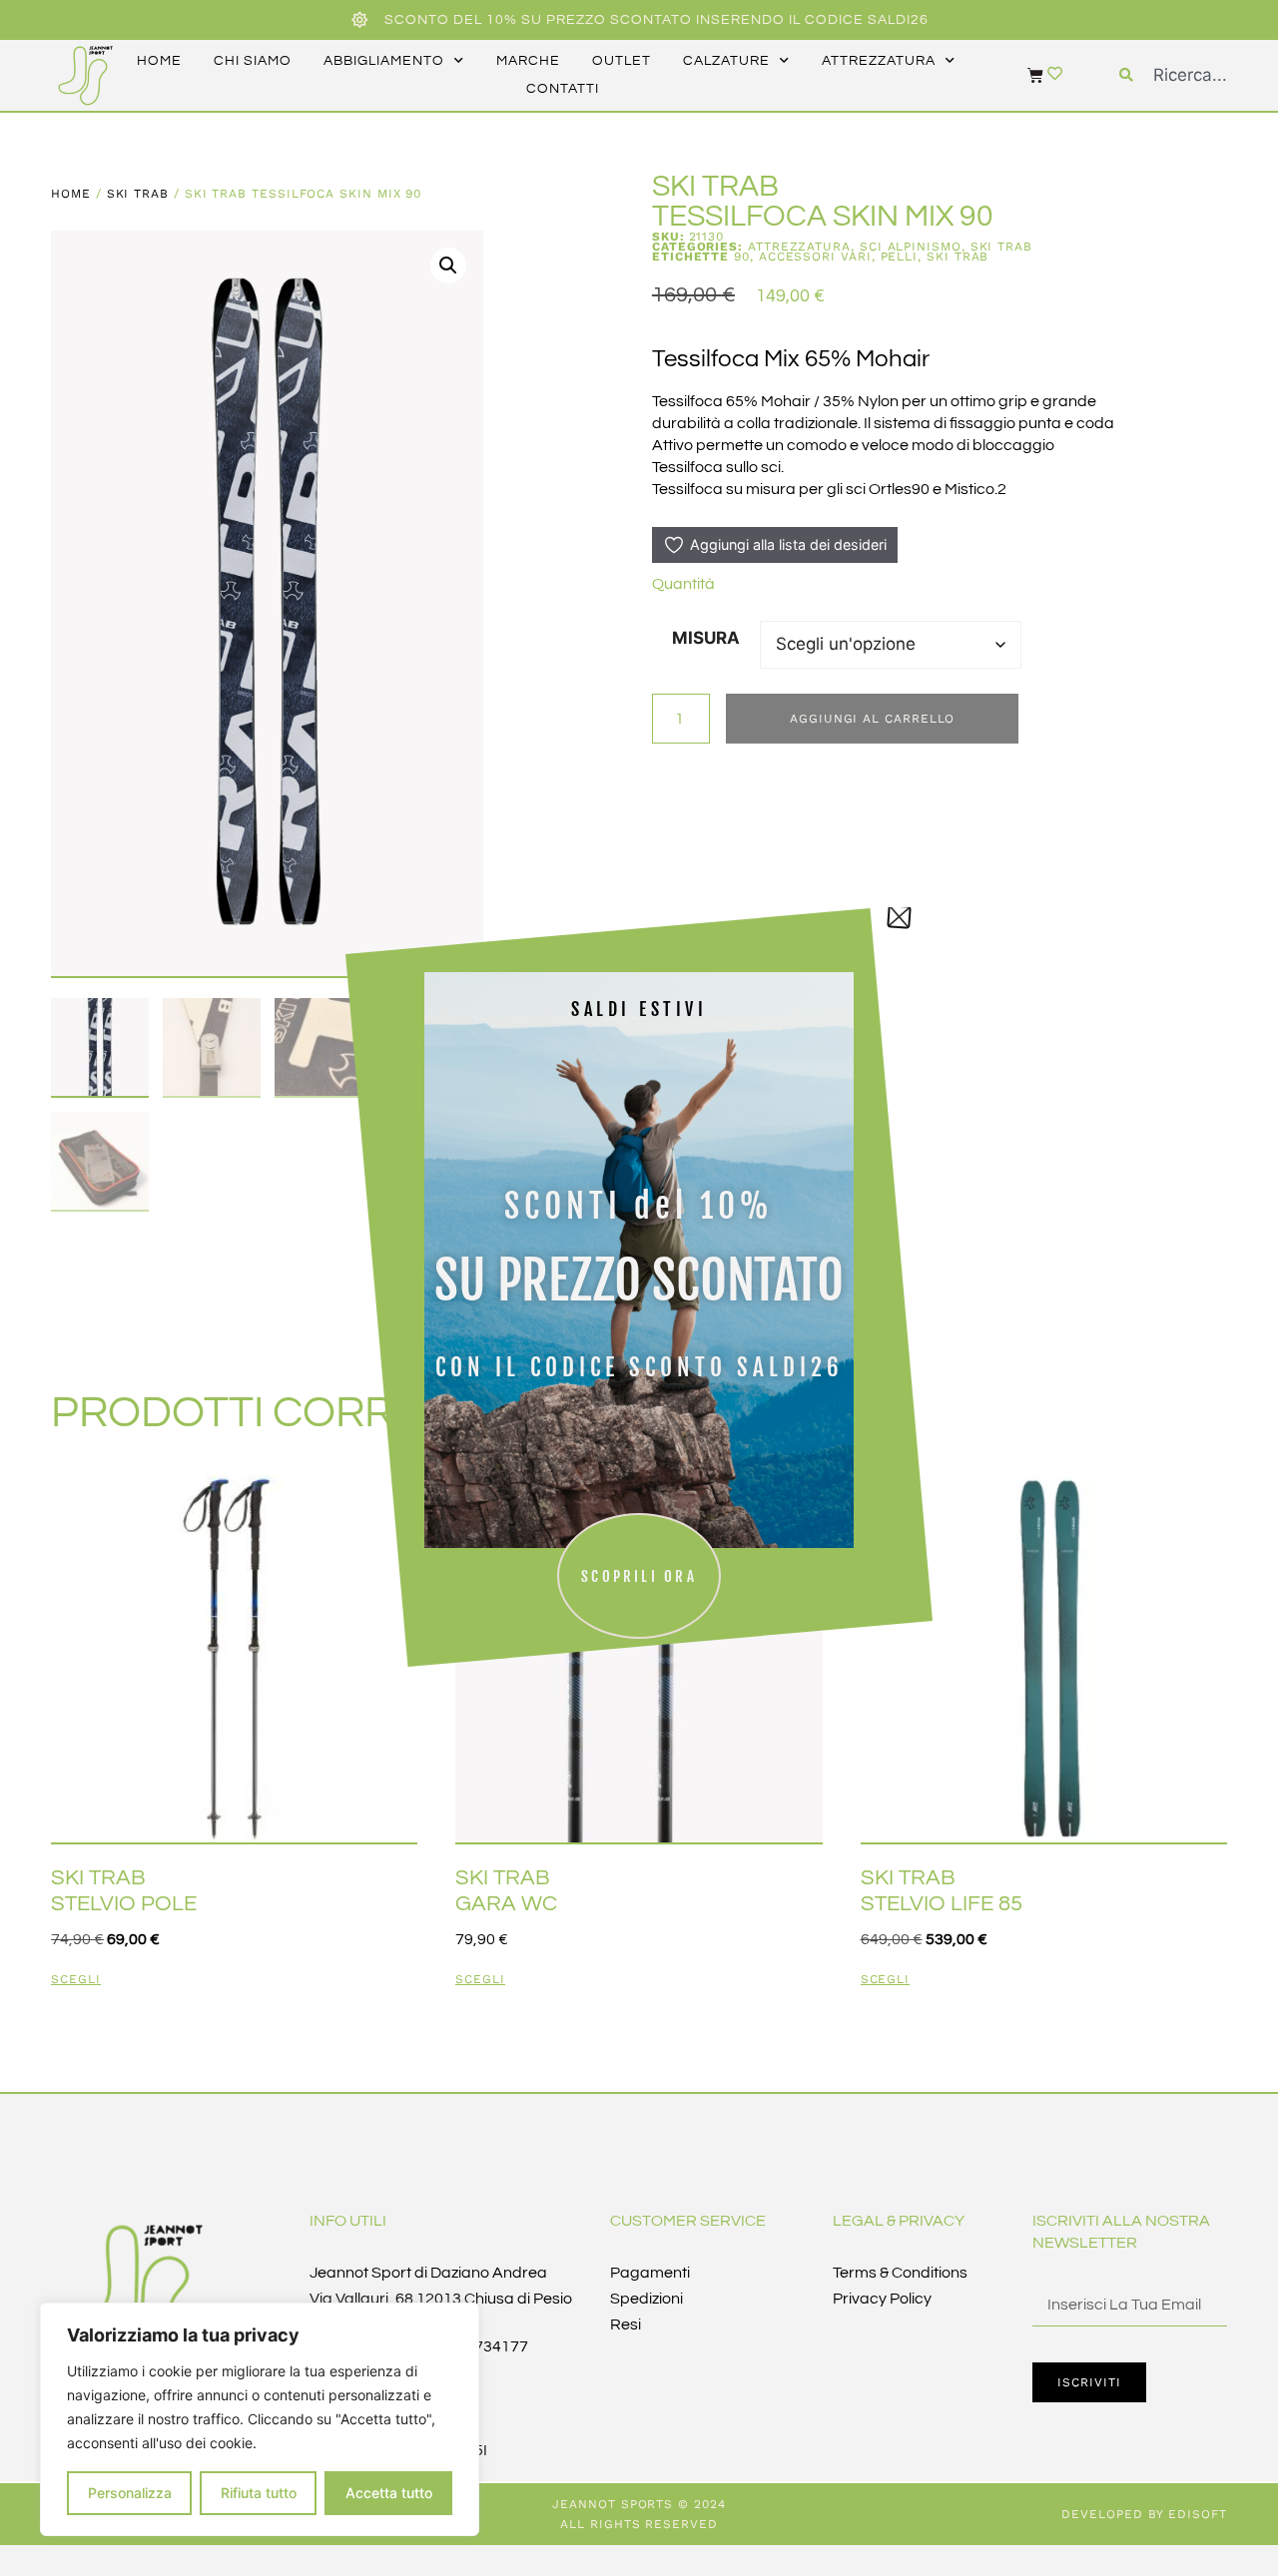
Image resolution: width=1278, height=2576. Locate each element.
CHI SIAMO (253, 61)
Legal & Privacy (899, 2221)
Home (71, 194)
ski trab (958, 257)
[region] (260, 2419)
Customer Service (688, 2221)
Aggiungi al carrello (872, 719)
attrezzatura (879, 61)
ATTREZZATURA (799, 247)
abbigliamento (384, 61)
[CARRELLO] (1025, 75)
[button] (448, 265)
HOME (159, 61)
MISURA (706, 638)
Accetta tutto (389, 2493)
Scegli (76, 1980)
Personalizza (130, 2493)
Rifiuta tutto (259, 2493)
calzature (726, 61)
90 (742, 257)
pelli (900, 257)
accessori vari (815, 257)
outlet (622, 61)
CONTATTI (563, 89)
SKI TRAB (138, 194)
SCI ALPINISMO (911, 247)
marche (528, 61)
